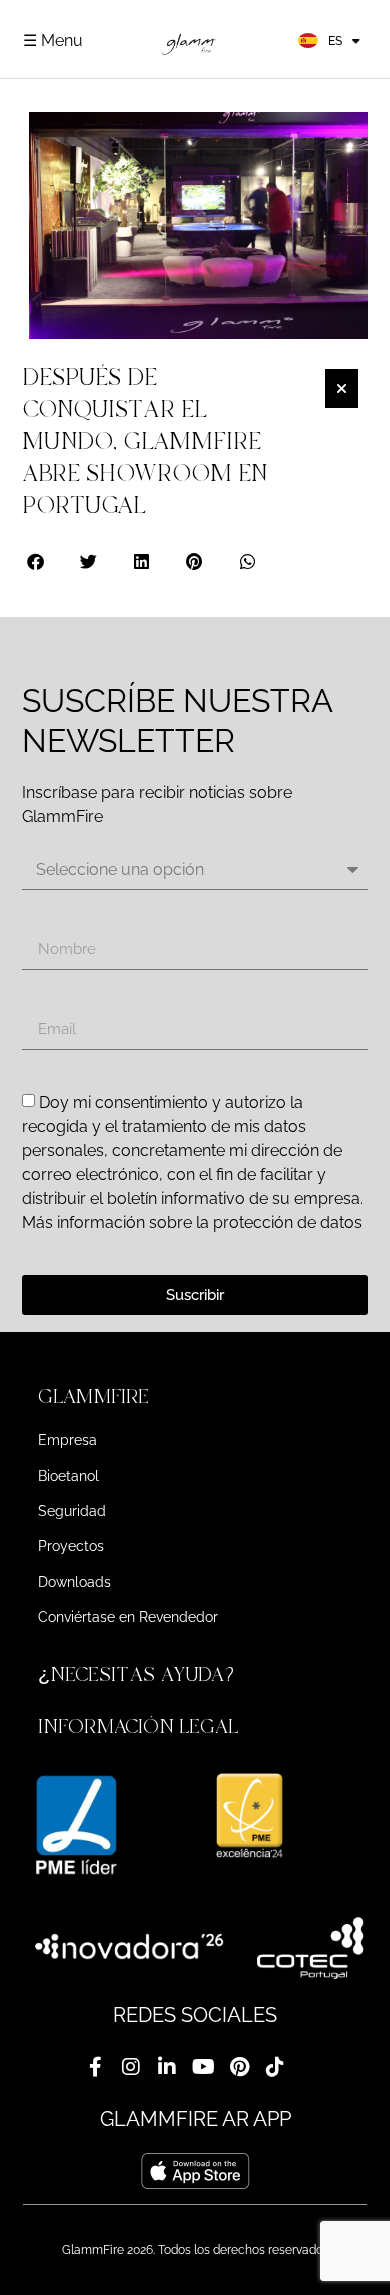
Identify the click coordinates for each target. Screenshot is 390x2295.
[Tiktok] (275, 2067)
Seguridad (72, 1511)
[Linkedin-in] (167, 2067)
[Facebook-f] (95, 2067)
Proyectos (71, 1546)
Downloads (74, 1582)
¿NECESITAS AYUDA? (139, 1674)
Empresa (67, 1440)
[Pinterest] (239, 2067)
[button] (36, 561)
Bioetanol (68, 1476)
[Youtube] (203, 2067)
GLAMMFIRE (93, 1396)
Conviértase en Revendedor (128, 1617)
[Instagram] (131, 2067)
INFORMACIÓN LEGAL (138, 1726)
